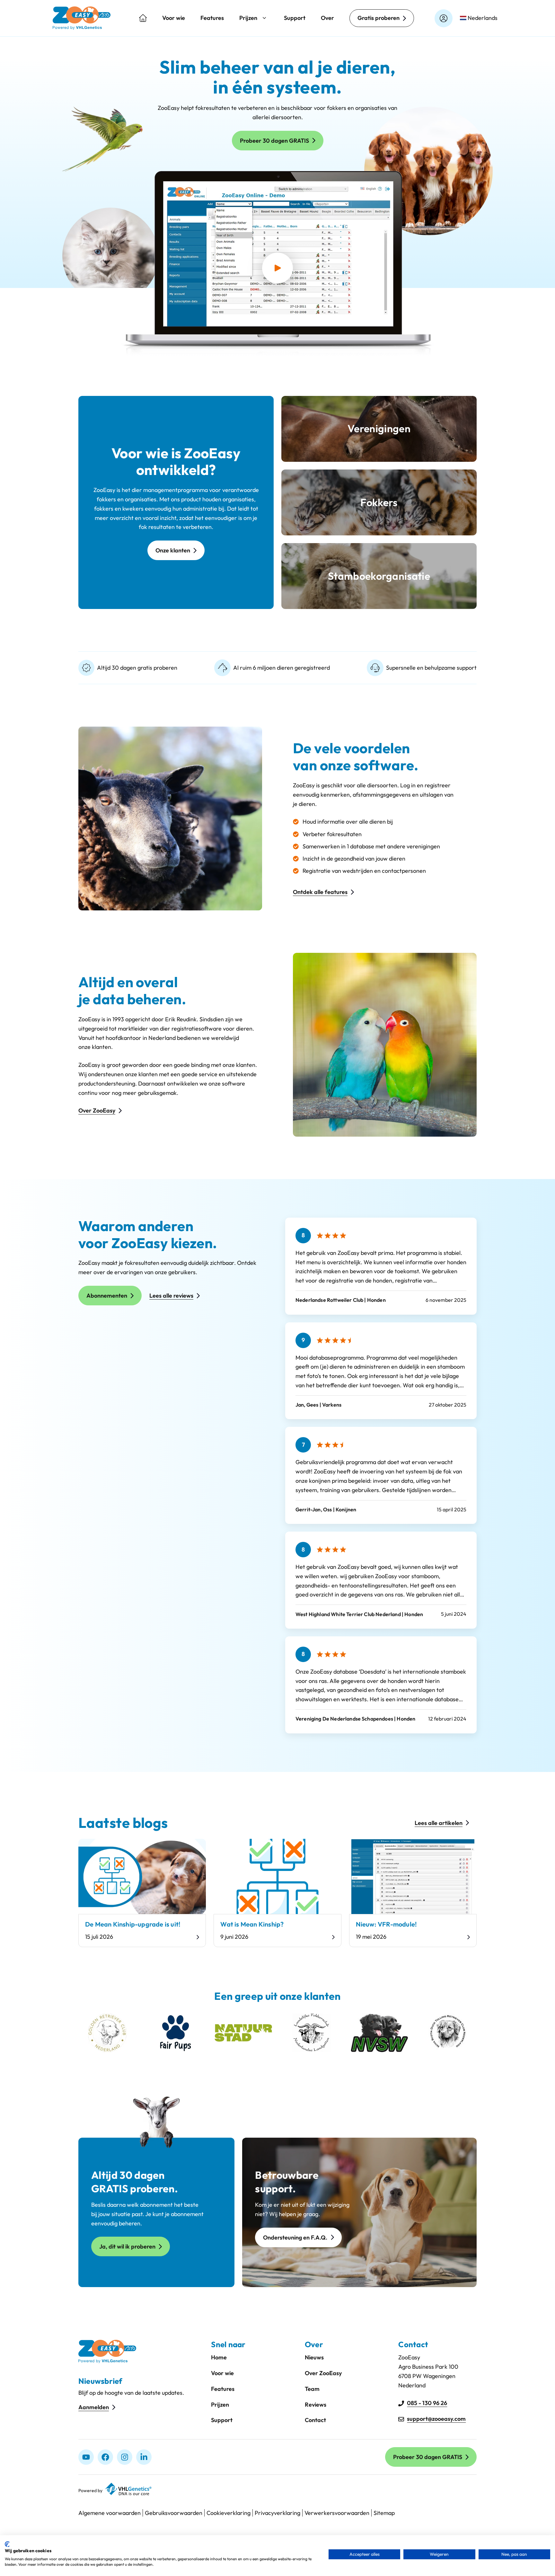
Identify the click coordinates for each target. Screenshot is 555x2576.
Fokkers (379, 502)
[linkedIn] (144, 2457)
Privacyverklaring (277, 2513)
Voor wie (174, 18)
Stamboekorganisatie (379, 576)
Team (312, 2389)
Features (212, 18)
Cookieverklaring (229, 2513)
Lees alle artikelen (439, 1823)
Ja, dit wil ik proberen (127, 2246)
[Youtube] (86, 2457)
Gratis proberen (379, 18)
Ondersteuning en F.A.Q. (295, 2237)
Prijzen (248, 18)
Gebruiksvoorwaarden (174, 2513)
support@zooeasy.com (436, 2419)
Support (295, 18)
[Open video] (277, 268)
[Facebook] (105, 2457)
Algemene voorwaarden (110, 2513)
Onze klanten (173, 550)
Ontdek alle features (320, 892)
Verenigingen (379, 428)
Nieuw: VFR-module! (386, 1924)
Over (327, 18)
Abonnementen (107, 1296)
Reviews (316, 2405)
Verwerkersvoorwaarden (337, 2513)
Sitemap (384, 2513)
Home (219, 2357)
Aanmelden (94, 2407)
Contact (315, 2420)
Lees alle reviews (171, 1296)
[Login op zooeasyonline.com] (444, 18)
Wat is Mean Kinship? (252, 1924)
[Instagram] (125, 2457)
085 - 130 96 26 (427, 2403)
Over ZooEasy (97, 1110)
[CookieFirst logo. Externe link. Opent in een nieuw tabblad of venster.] (7, 2544)
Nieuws (314, 2357)
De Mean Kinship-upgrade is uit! (133, 1924)
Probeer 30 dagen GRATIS (274, 141)
